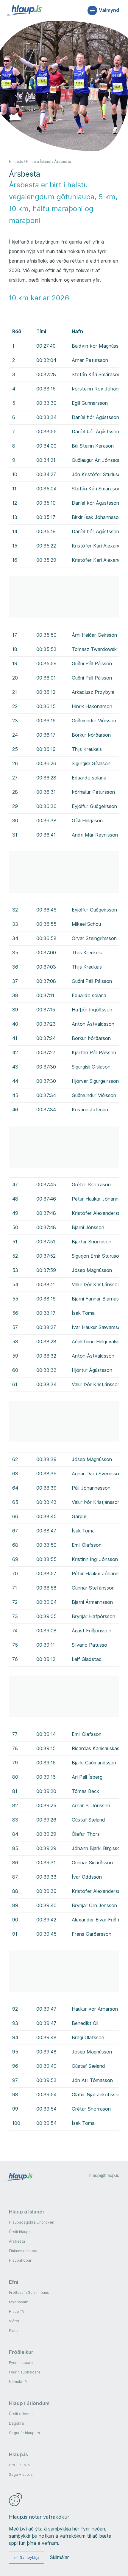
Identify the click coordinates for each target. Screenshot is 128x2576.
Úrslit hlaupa (20, 2232)
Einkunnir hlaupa (23, 2251)
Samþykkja (30, 2557)
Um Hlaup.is (19, 2465)
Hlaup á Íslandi (39, 162)
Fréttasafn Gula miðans (29, 2292)
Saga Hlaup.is (21, 2474)
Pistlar (14, 2331)
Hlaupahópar (20, 2260)
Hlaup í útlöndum (29, 2403)
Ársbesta (63, 162)
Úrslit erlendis (21, 2414)
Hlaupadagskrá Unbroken (32, 2222)
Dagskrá (16, 2423)
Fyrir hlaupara (21, 2363)
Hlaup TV (17, 2311)
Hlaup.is (16, 162)
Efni (14, 2282)
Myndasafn (19, 2302)
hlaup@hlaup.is (104, 2175)
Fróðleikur (21, 2352)
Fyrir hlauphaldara (25, 2372)
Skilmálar (60, 2558)
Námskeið (18, 2382)
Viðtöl (14, 2321)
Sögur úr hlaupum (24, 2433)
